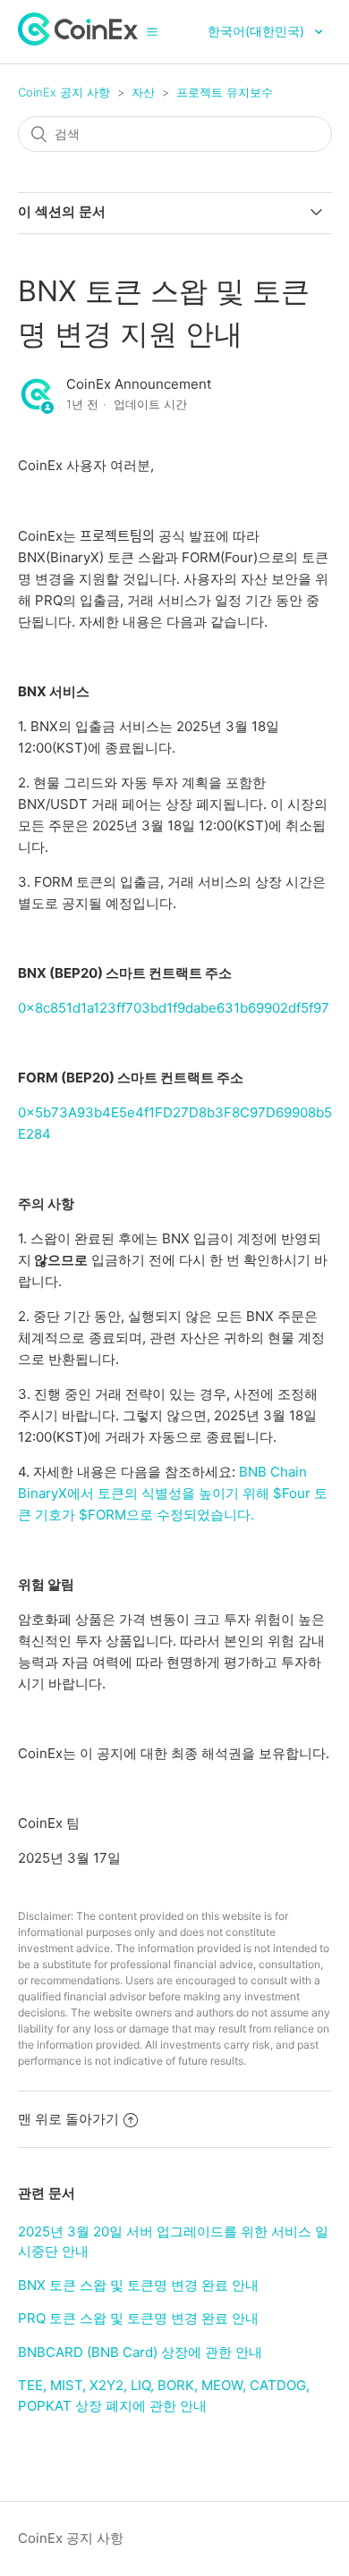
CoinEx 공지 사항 (64, 92)
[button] (152, 31)
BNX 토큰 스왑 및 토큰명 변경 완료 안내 (138, 2285)
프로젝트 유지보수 (225, 92)
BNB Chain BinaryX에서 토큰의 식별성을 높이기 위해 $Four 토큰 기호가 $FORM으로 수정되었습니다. (173, 1493)
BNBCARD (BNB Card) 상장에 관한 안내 (140, 2352)
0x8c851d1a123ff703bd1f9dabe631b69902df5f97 (174, 1008)
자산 (143, 92)
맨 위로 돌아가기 (68, 2119)
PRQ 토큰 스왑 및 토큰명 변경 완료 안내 (138, 2318)
